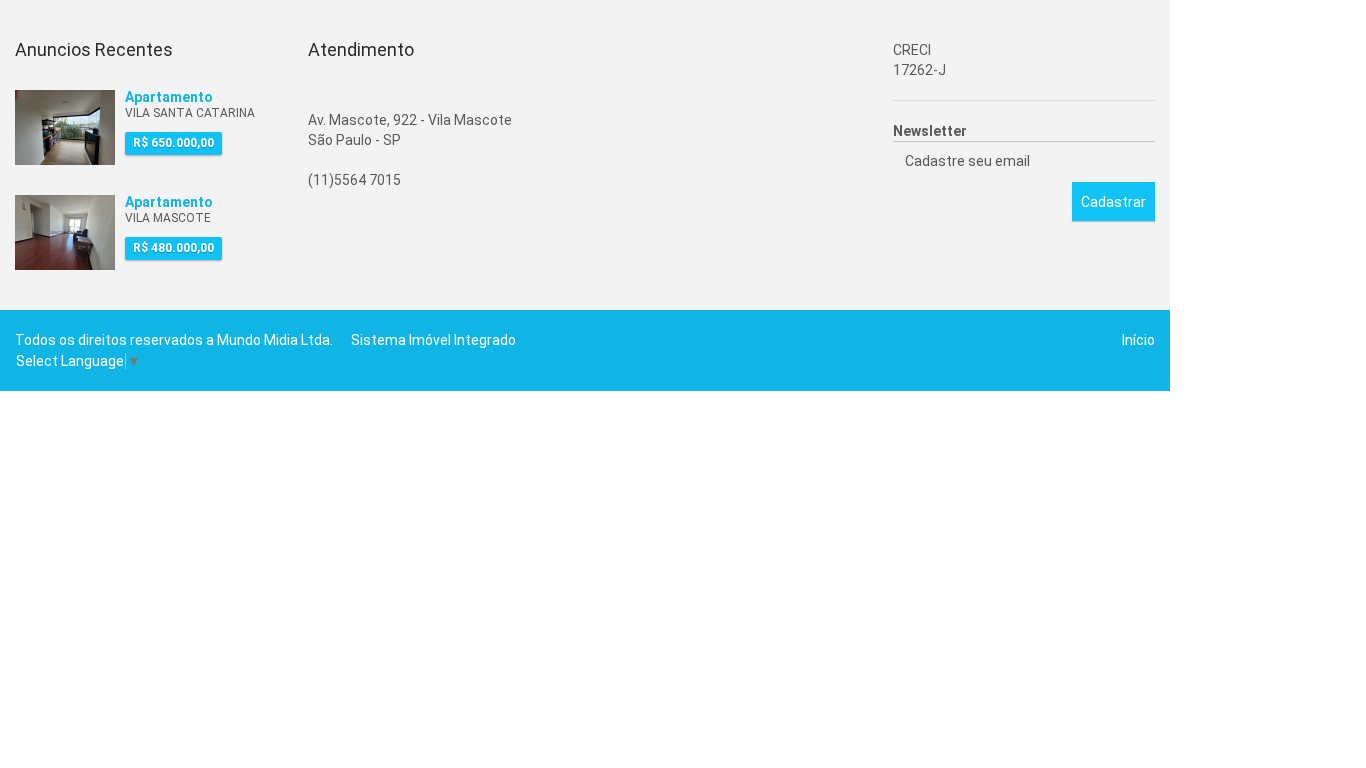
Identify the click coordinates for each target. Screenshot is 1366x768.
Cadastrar (1113, 202)
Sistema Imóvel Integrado (433, 340)
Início (1138, 340)
